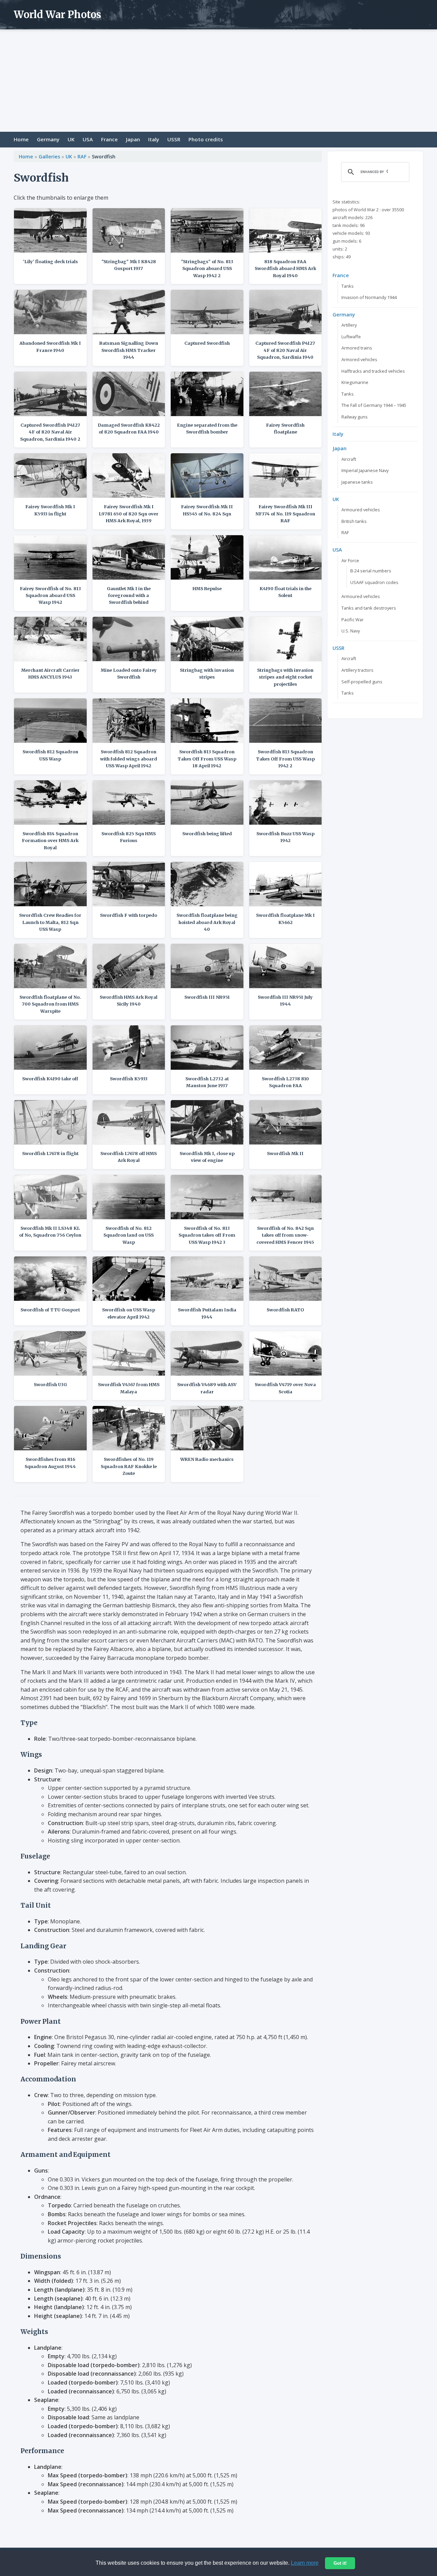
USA (88, 139)
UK (71, 139)
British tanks (354, 521)
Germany (48, 139)
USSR (174, 139)
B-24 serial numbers (371, 571)
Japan (133, 139)
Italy (154, 139)
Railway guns (355, 417)
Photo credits (206, 139)
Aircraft (349, 459)
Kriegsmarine (355, 382)
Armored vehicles (359, 359)
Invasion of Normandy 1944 (369, 297)
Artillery (349, 325)
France (109, 139)
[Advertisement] (218, 81)
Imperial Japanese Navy (365, 470)
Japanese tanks (357, 482)
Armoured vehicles (361, 510)
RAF (82, 156)
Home (21, 139)
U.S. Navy (351, 631)
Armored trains (357, 348)
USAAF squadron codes (374, 582)
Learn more (305, 2563)
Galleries (49, 156)
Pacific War (353, 620)
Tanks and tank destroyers (369, 608)
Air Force (350, 560)
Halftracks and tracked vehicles (373, 371)
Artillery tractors (357, 670)
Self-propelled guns (362, 682)
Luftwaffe (351, 337)
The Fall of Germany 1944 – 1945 (374, 405)
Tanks (348, 286)
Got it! (340, 2563)
